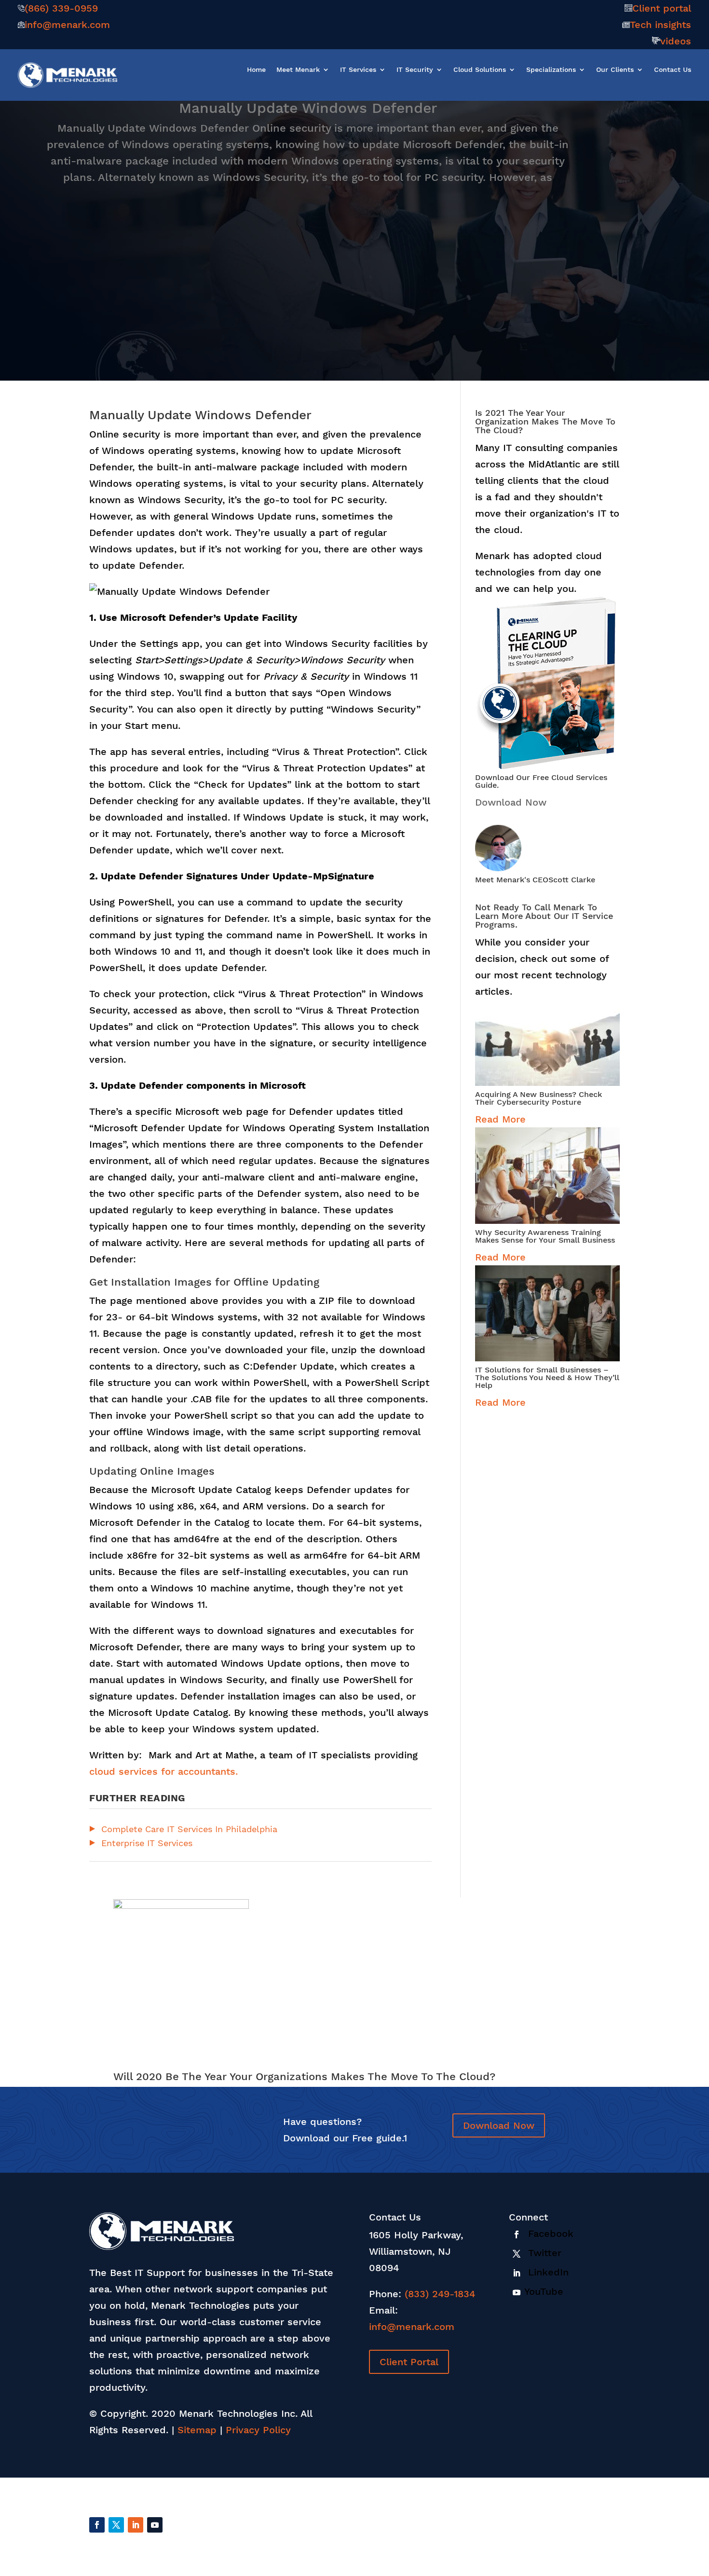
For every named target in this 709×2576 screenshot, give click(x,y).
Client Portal (409, 2362)
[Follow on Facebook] (517, 2234)
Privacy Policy (258, 2430)
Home (256, 70)
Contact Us (673, 70)
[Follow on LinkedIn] (517, 2273)
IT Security (415, 70)
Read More (500, 1119)
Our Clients (615, 70)
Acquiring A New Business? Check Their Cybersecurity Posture (539, 1098)
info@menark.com (67, 25)
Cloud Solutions (480, 70)
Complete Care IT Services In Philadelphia (189, 1829)
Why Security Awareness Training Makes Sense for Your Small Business (545, 1236)
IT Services (358, 70)
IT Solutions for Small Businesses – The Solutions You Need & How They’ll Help (547, 1377)
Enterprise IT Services (147, 1843)
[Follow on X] (517, 2254)
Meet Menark (298, 70)
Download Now (511, 802)
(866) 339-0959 (61, 8)
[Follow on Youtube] (517, 2292)
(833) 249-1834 (440, 2294)
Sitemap (197, 2430)
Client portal (662, 8)
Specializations (551, 70)
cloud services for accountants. (164, 1771)
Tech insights (661, 25)
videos (676, 41)
